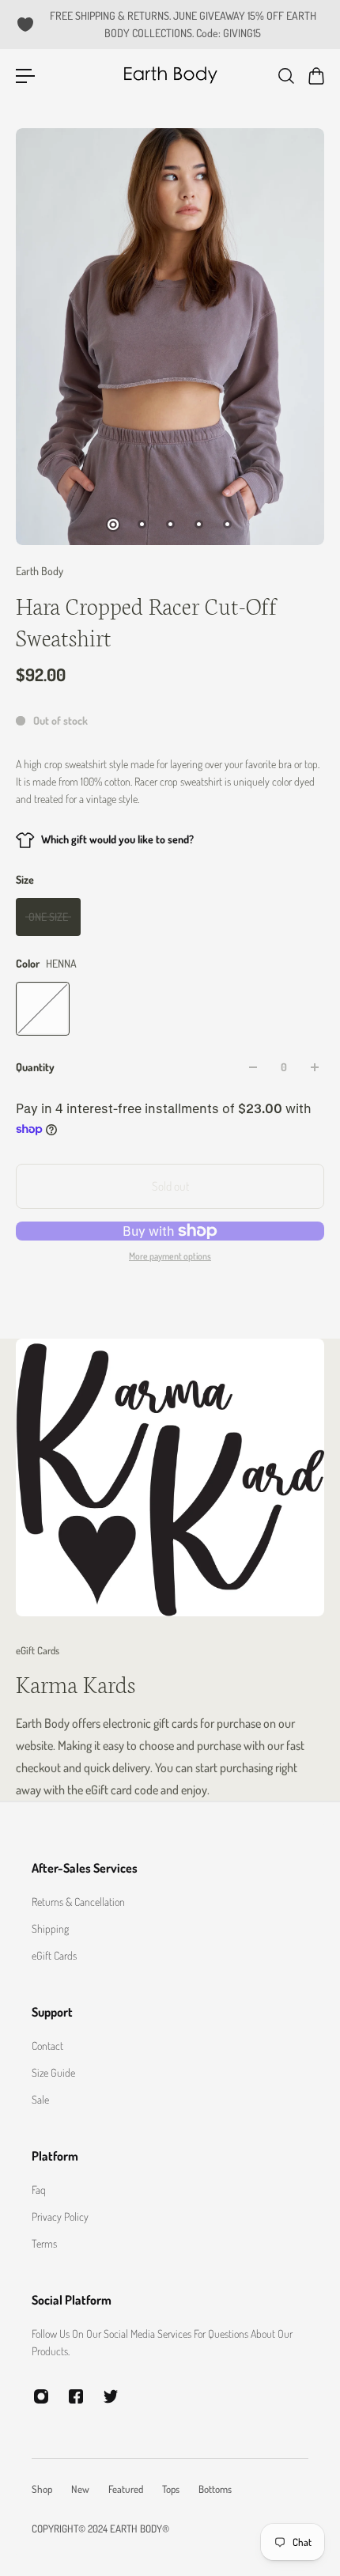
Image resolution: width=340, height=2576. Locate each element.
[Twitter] (111, 2396)
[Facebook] (76, 2396)
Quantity (35, 1067)
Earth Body (40, 571)
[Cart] (315, 76)
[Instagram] (41, 2396)
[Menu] (25, 76)
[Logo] (170, 76)
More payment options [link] (170, 1256)
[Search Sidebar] (285, 76)
